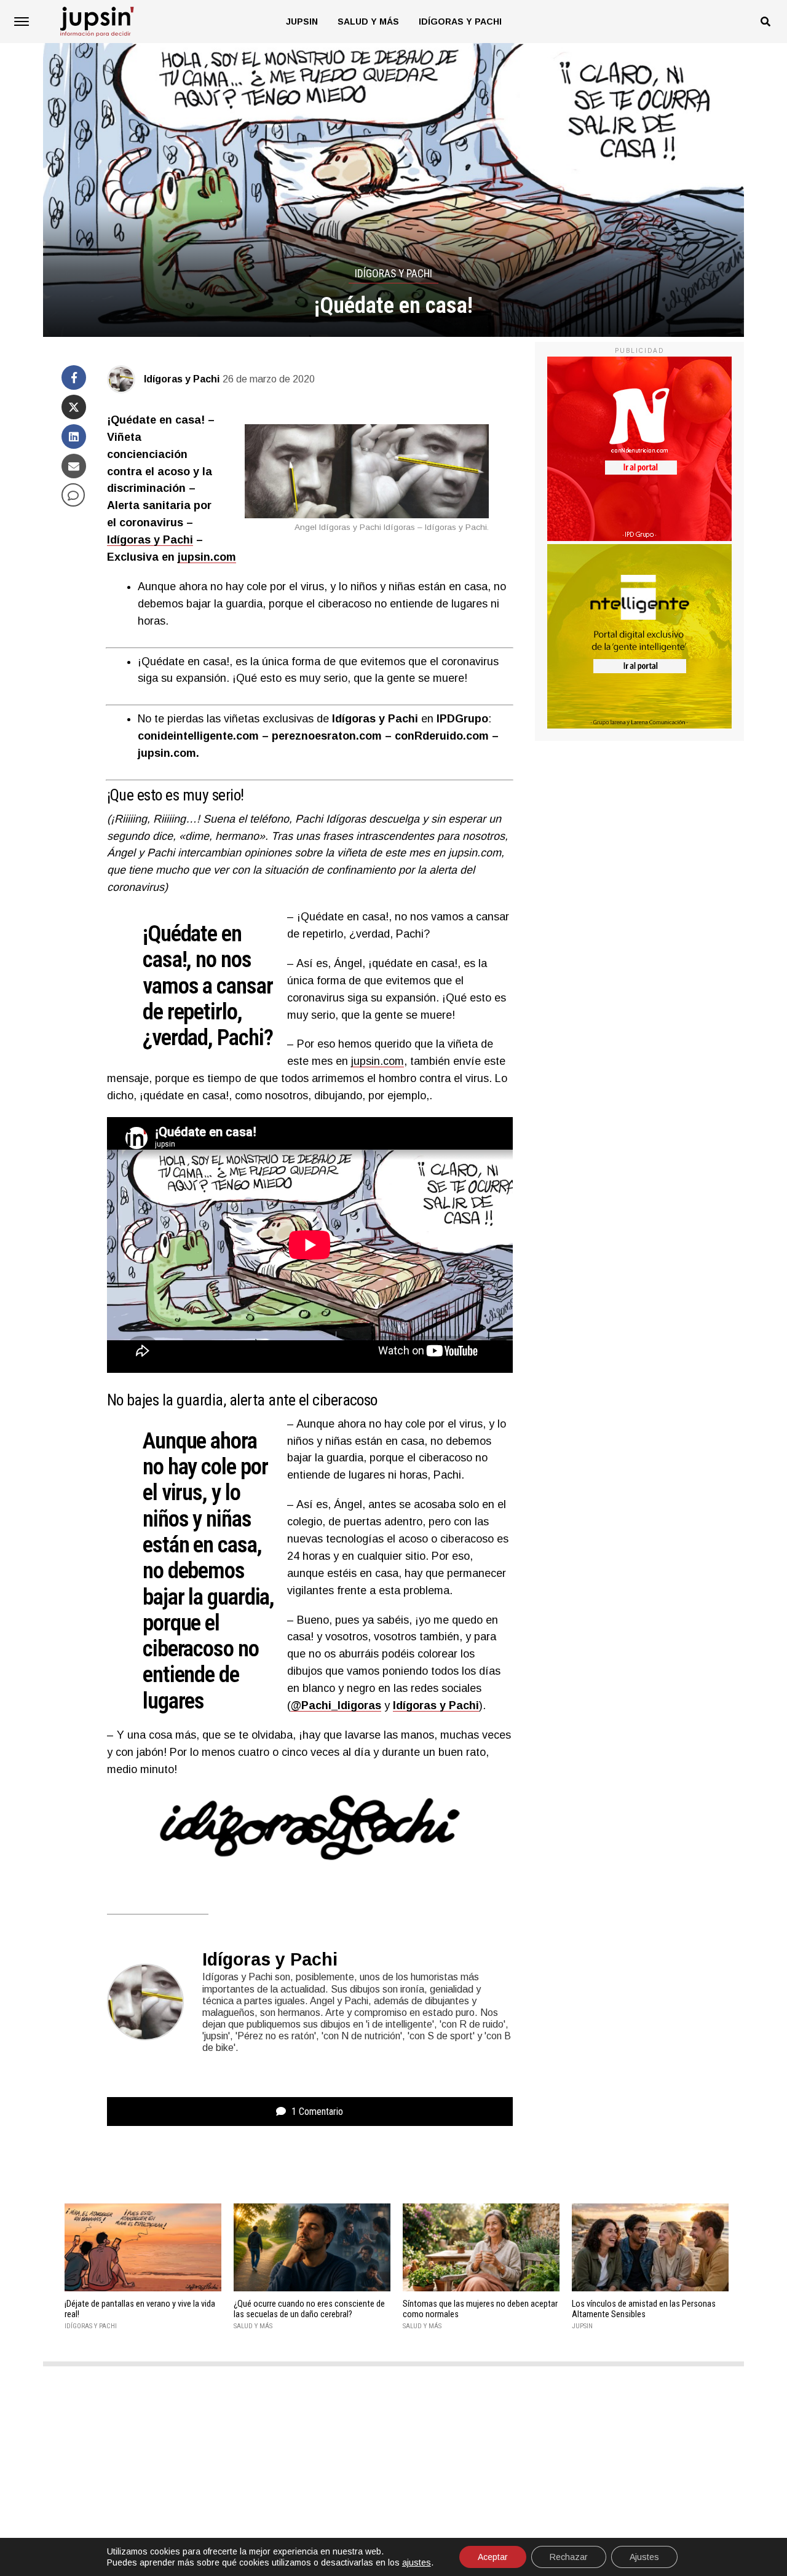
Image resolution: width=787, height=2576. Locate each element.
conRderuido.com (442, 736)
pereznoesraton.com (327, 736)
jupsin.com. (168, 753)
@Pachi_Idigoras (336, 1705)
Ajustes (644, 2557)
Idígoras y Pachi (460, 22)
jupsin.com (207, 557)
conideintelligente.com (198, 736)
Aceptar (493, 2557)
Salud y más (368, 22)
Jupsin (302, 22)
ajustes (417, 2562)
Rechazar (569, 2557)
